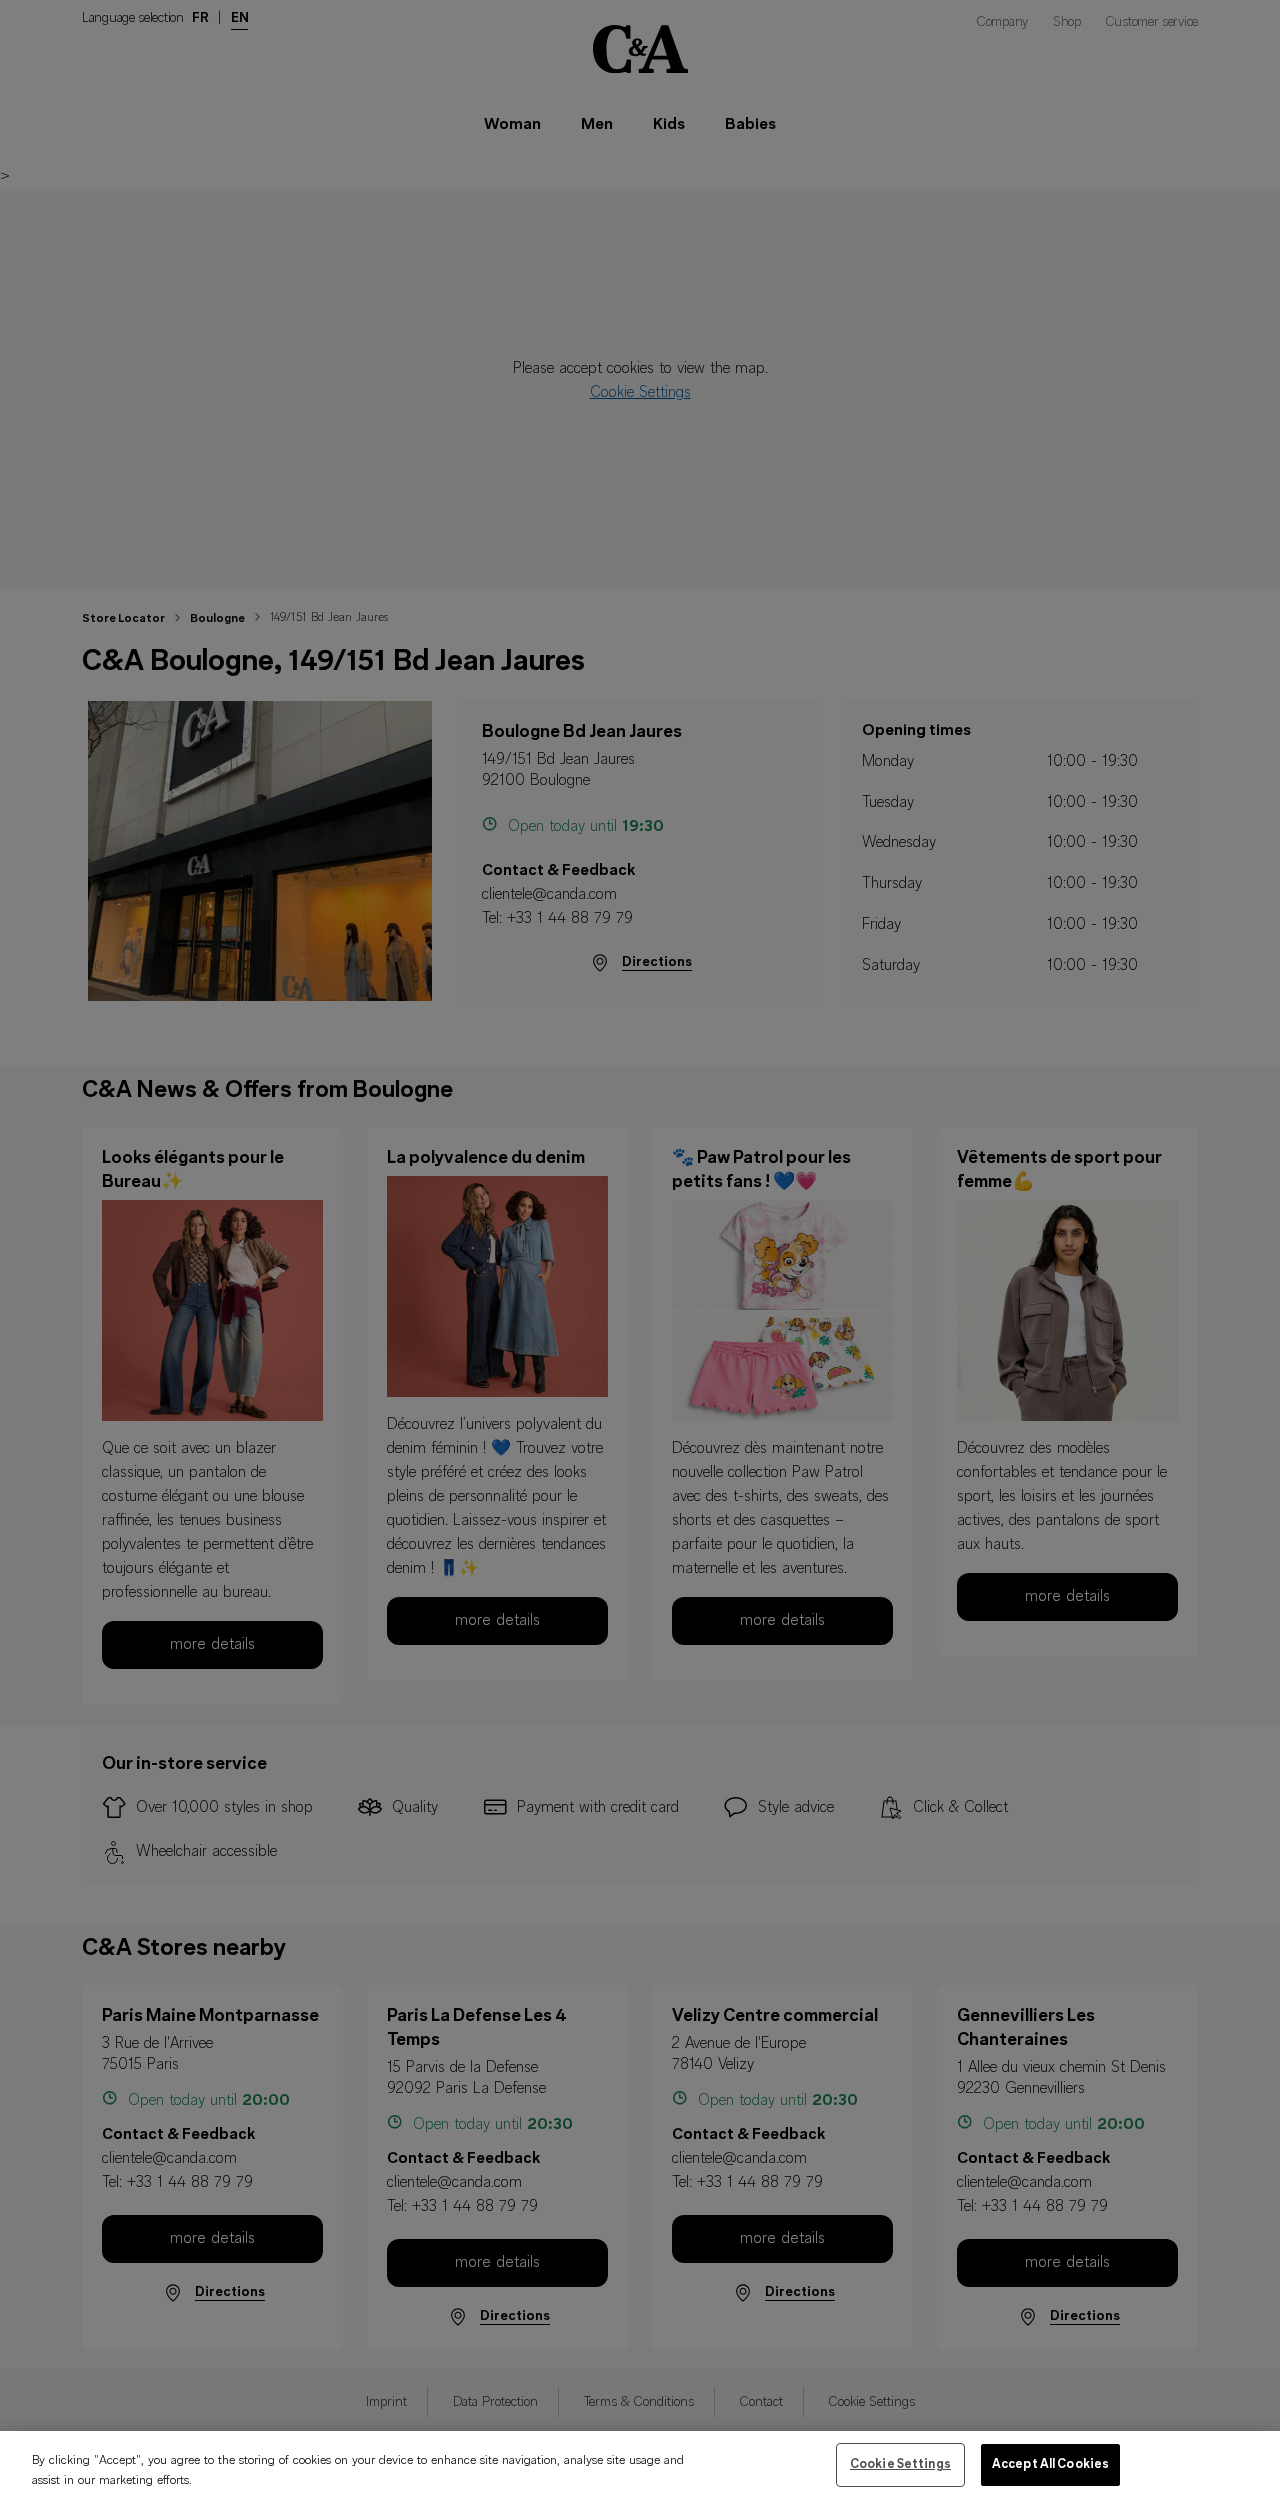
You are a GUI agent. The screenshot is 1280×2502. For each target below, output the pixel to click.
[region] (640, 2466)
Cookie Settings (900, 2464)
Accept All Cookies (1050, 2464)
